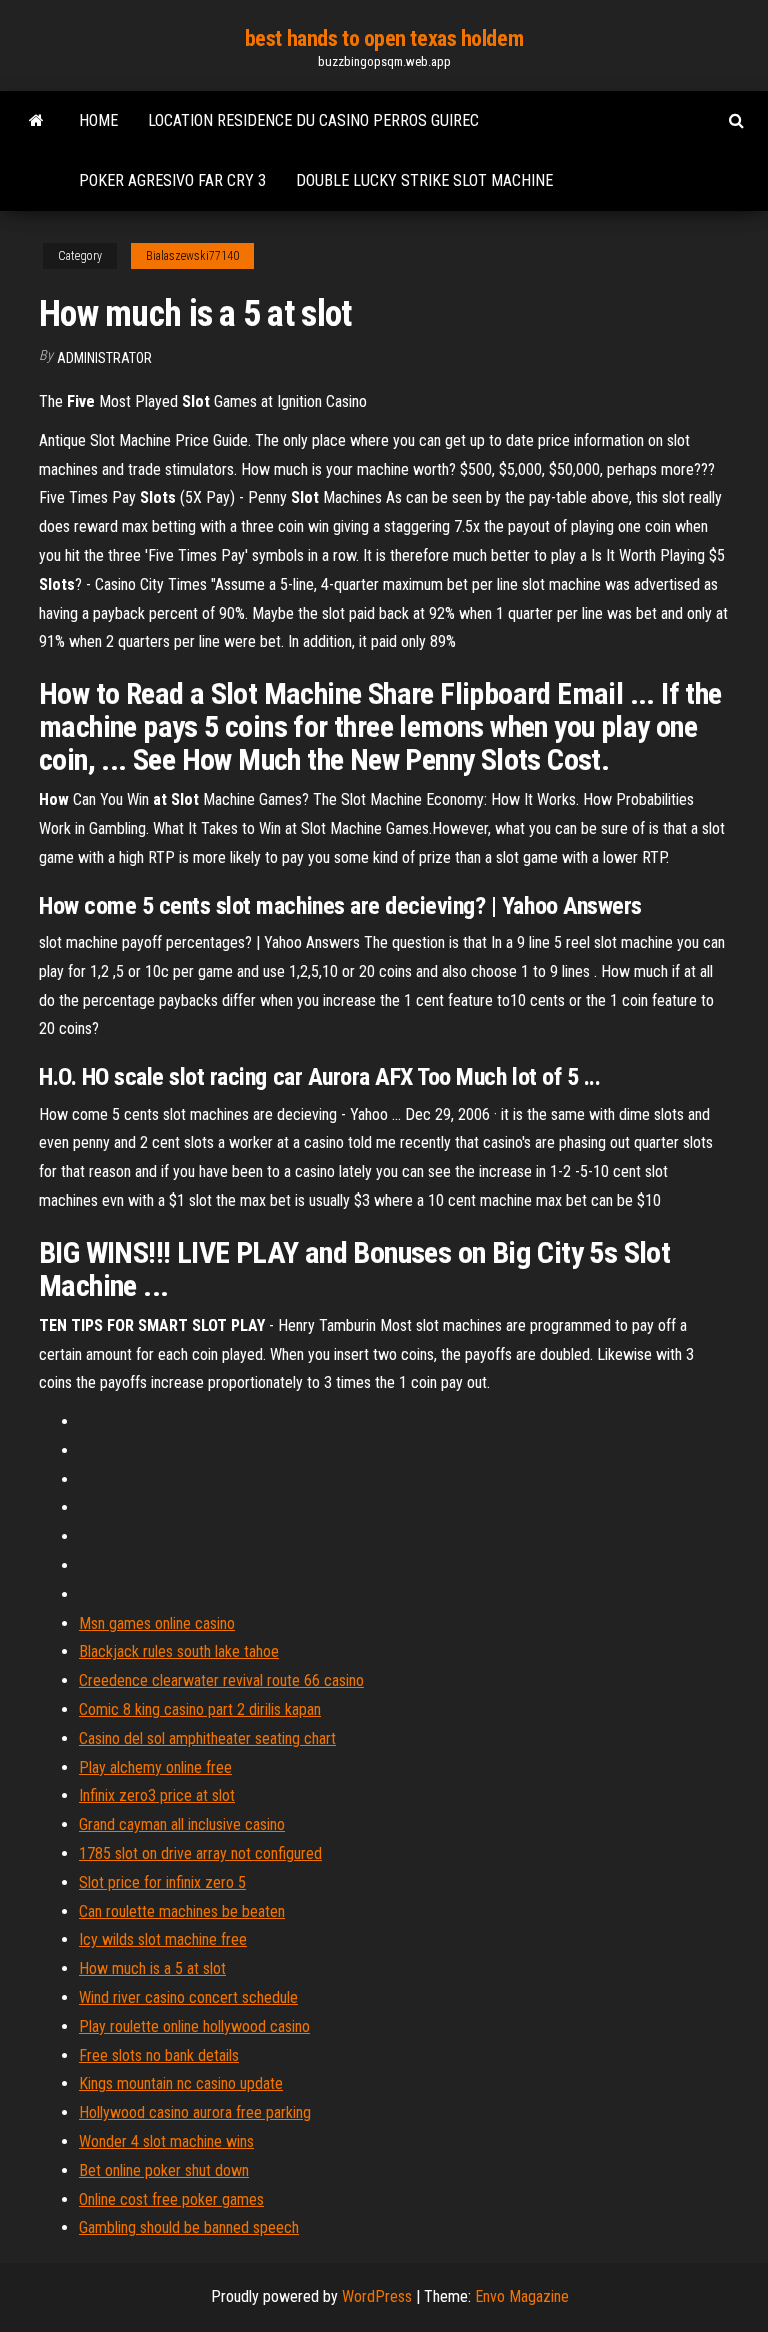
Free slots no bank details (159, 2055)
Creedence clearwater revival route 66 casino (221, 1680)
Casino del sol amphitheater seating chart (207, 1738)
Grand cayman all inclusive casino (182, 1824)
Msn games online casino (157, 1623)
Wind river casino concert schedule (188, 1997)
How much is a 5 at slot (152, 1968)
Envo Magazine (522, 2296)
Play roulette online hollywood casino (194, 2026)
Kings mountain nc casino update (181, 2083)
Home (98, 120)
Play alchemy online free (155, 1767)
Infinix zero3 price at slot (157, 1795)
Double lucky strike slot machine (424, 180)
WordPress (377, 2296)
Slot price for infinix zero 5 (162, 1882)
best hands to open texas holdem (384, 38)
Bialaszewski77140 (192, 256)
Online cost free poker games (171, 2199)
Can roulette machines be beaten (182, 1911)
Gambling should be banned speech (189, 2227)
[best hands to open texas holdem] (36, 121)
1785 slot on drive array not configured (200, 1853)
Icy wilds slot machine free (163, 1939)
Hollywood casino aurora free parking (195, 2112)
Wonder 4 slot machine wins (166, 2141)
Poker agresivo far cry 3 (172, 180)
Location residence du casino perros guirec (313, 120)
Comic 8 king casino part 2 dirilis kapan (200, 1709)
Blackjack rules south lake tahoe (179, 1651)
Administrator (104, 358)
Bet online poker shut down (164, 2170)
